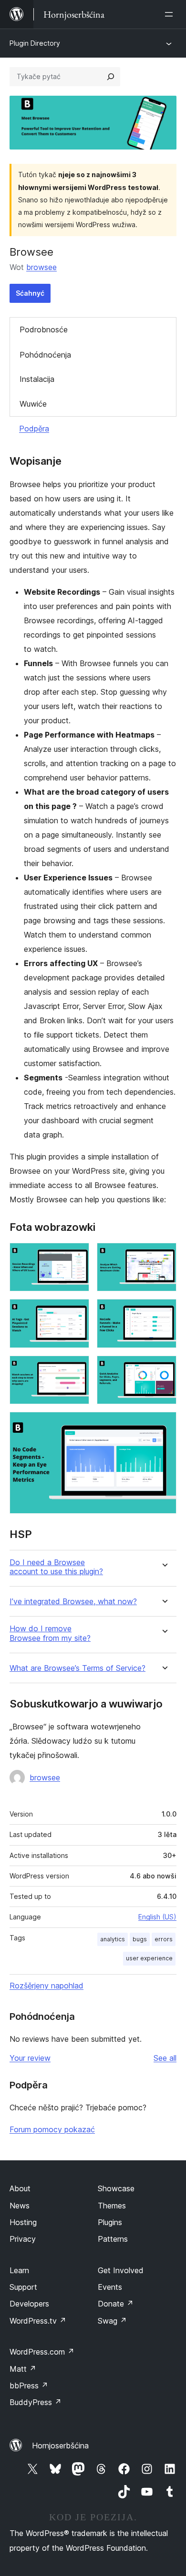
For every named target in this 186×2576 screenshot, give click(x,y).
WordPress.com (42, 2352)
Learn (19, 2270)
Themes (112, 2206)
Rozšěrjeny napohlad (46, 1986)
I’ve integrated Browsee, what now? (73, 1602)
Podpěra (34, 429)
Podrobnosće (44, 329)
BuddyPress (36, 2402)
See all (165, 2058)
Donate (116, 2304)
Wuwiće (33, 404)
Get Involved (121, 2270)
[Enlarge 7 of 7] (164, 1425)
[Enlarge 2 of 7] (164, 1256)
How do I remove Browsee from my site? (50, 1633)
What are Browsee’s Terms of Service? (77, 1668)
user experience (149, 1958)
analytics (113, 1939)
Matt (23, 2369)
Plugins (110, 2222)
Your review (30, 2058)
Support (23, 2287)
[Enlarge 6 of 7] (164, 1368)
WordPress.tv (38, 2321)
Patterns (113, 2239)
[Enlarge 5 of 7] (76, 1368)
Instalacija (37, 379)
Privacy (23, 2239)
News (20, 2206)
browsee (41, 267)
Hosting (23, 2222)
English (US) (157, 1917)
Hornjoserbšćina (60, 2446)
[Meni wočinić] (171, 14)
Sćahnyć (30, 293)
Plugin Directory (35, 43)
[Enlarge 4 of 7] (164, 1312)
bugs (140, 1939)
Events (110, 2287)
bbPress (29, 2386)
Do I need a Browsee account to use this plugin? (56, 1567)
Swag (112, 2321)
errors (164, 1939)
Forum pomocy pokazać (52, 2129)
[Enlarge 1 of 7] (76, 1256)
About (20, 2188)
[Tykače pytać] (111, 77)
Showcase (116, 2188)
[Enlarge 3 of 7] (76, 1312)
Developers (29, 2304)
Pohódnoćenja (45, 355)
